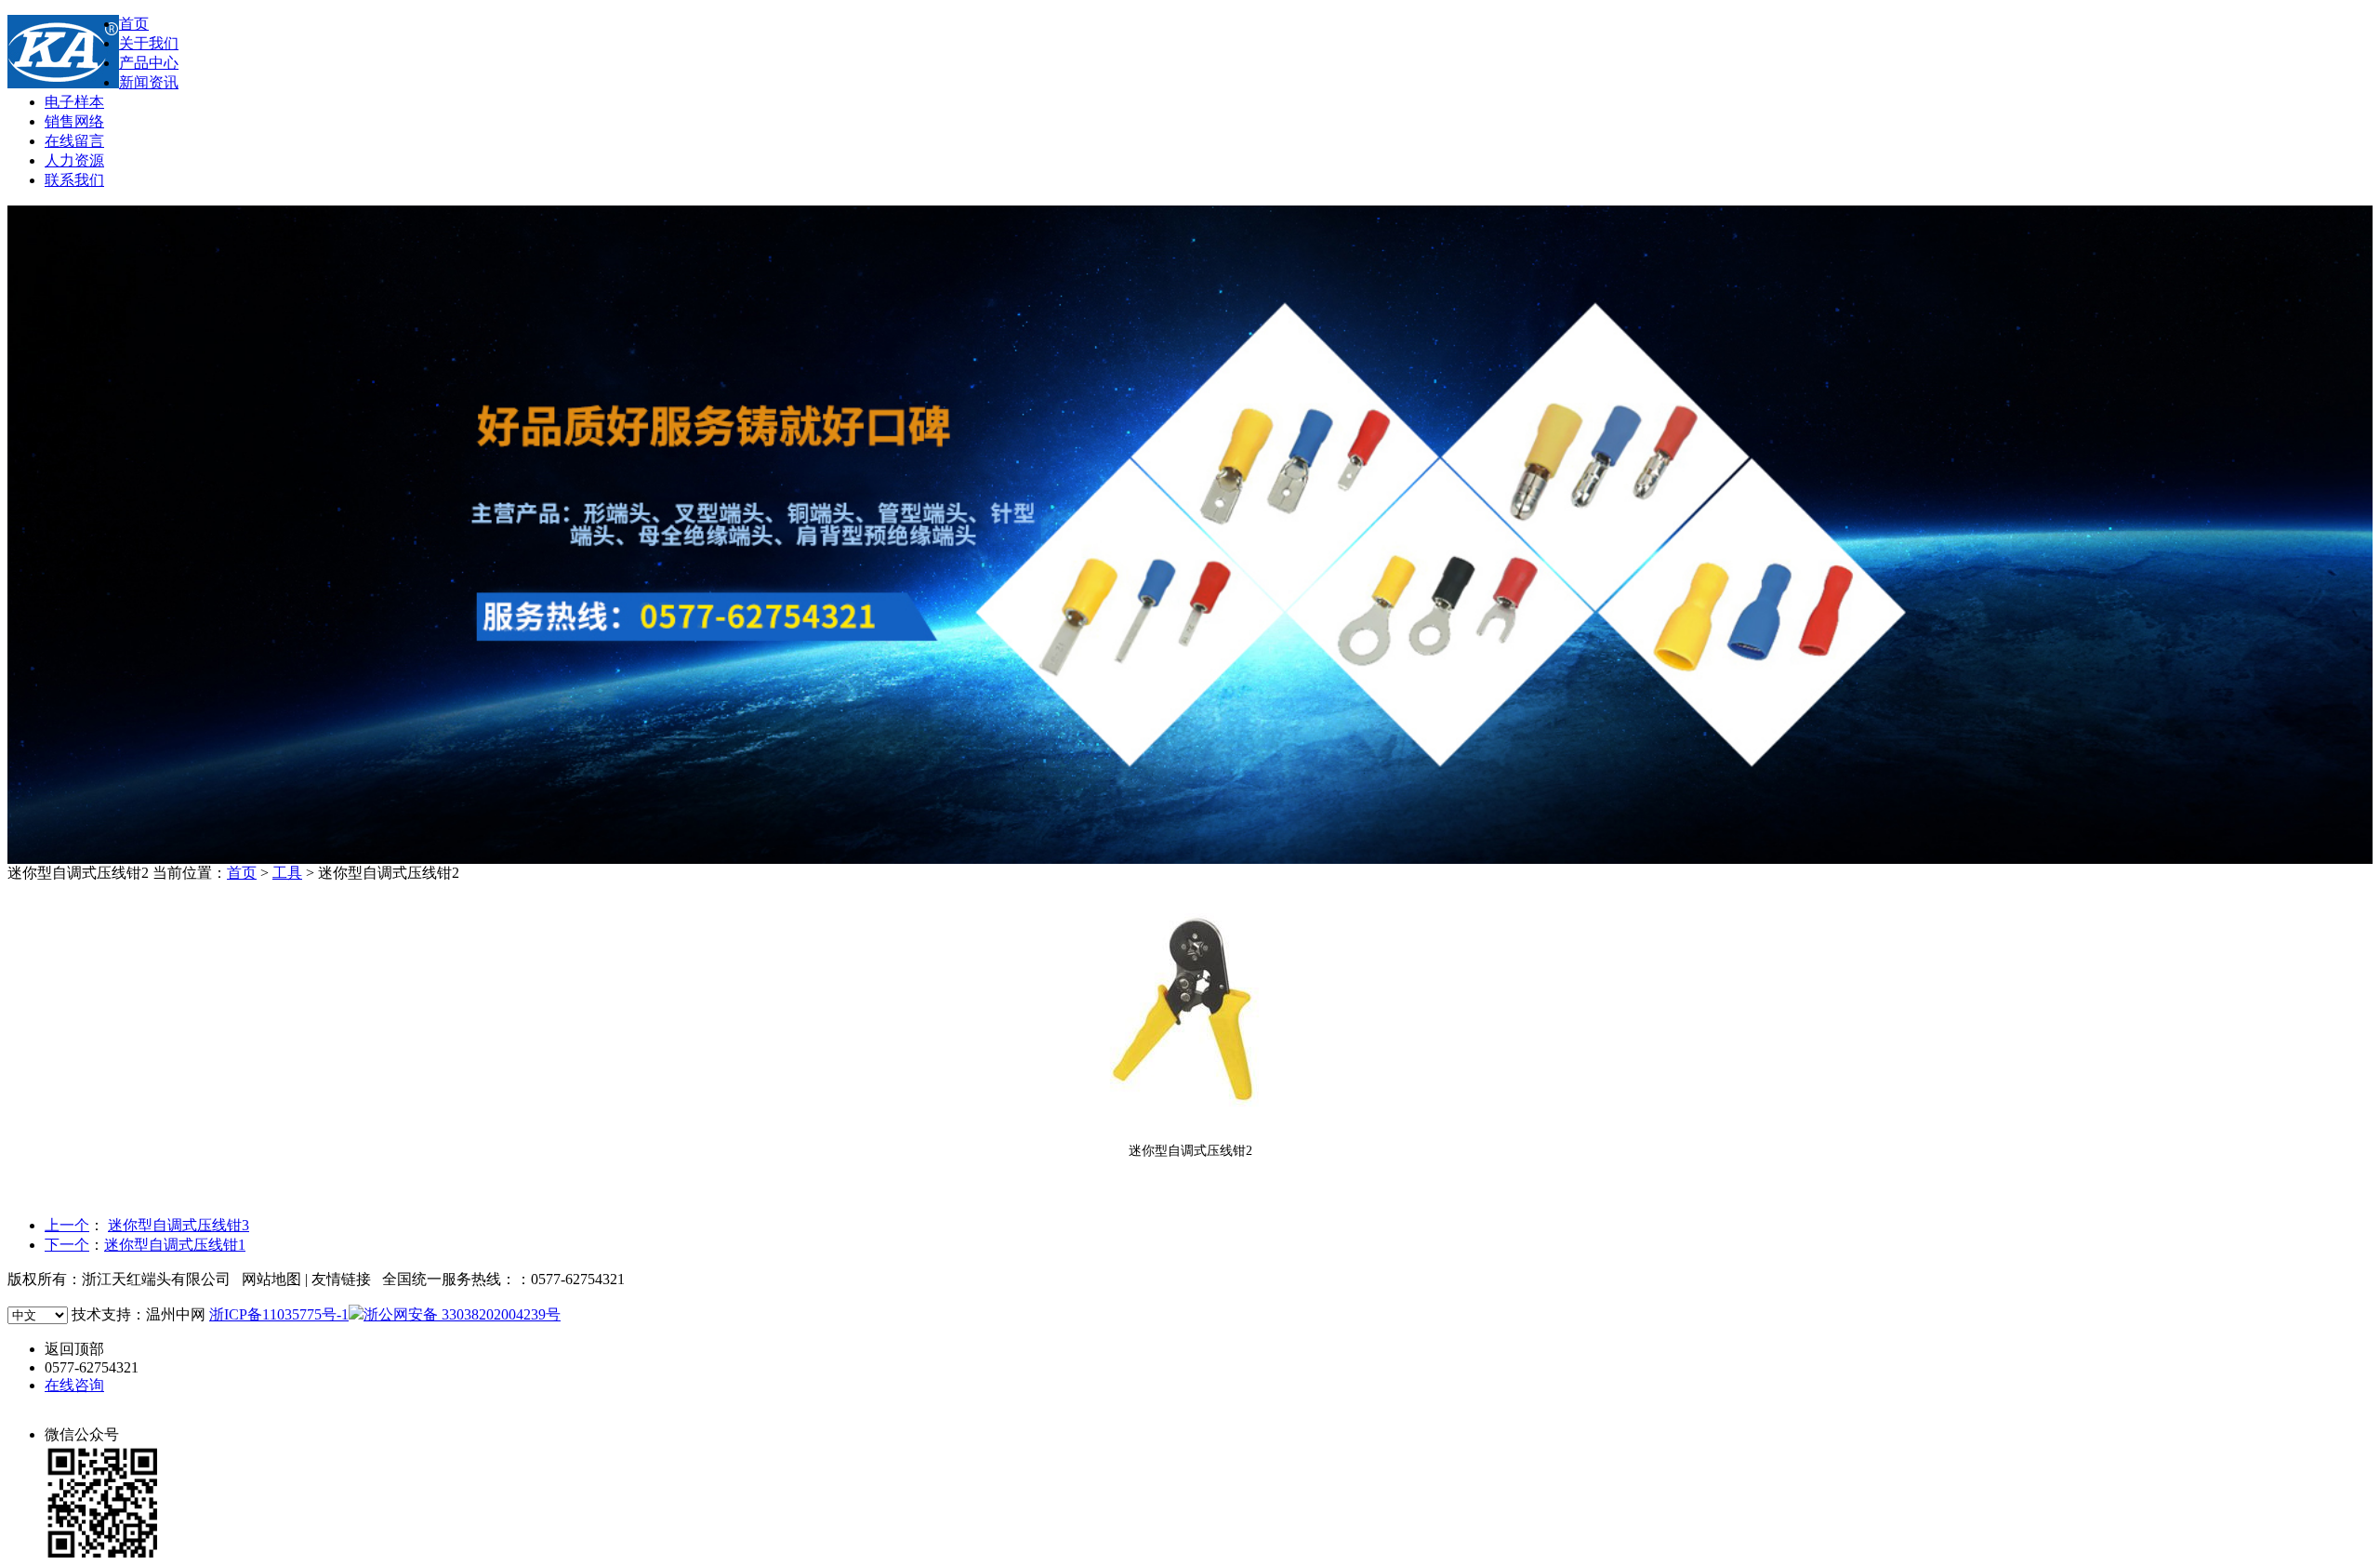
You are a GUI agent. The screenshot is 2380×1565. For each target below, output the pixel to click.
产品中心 (149, 63)
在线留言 (74, 141)
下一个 (67, 1245)
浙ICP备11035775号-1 (279, 1314)
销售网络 (74, 121)
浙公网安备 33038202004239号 (462, 1314)
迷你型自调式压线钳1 (175, 1245)
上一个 (67, 1225)
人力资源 (74, 160)
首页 (134, 24)
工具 (287, 873)
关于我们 (149, 43)
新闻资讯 (149, 82)
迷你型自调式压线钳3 (178, 1225)
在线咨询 (74, 1385)
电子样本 (74, 102)
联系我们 (74, 180)
